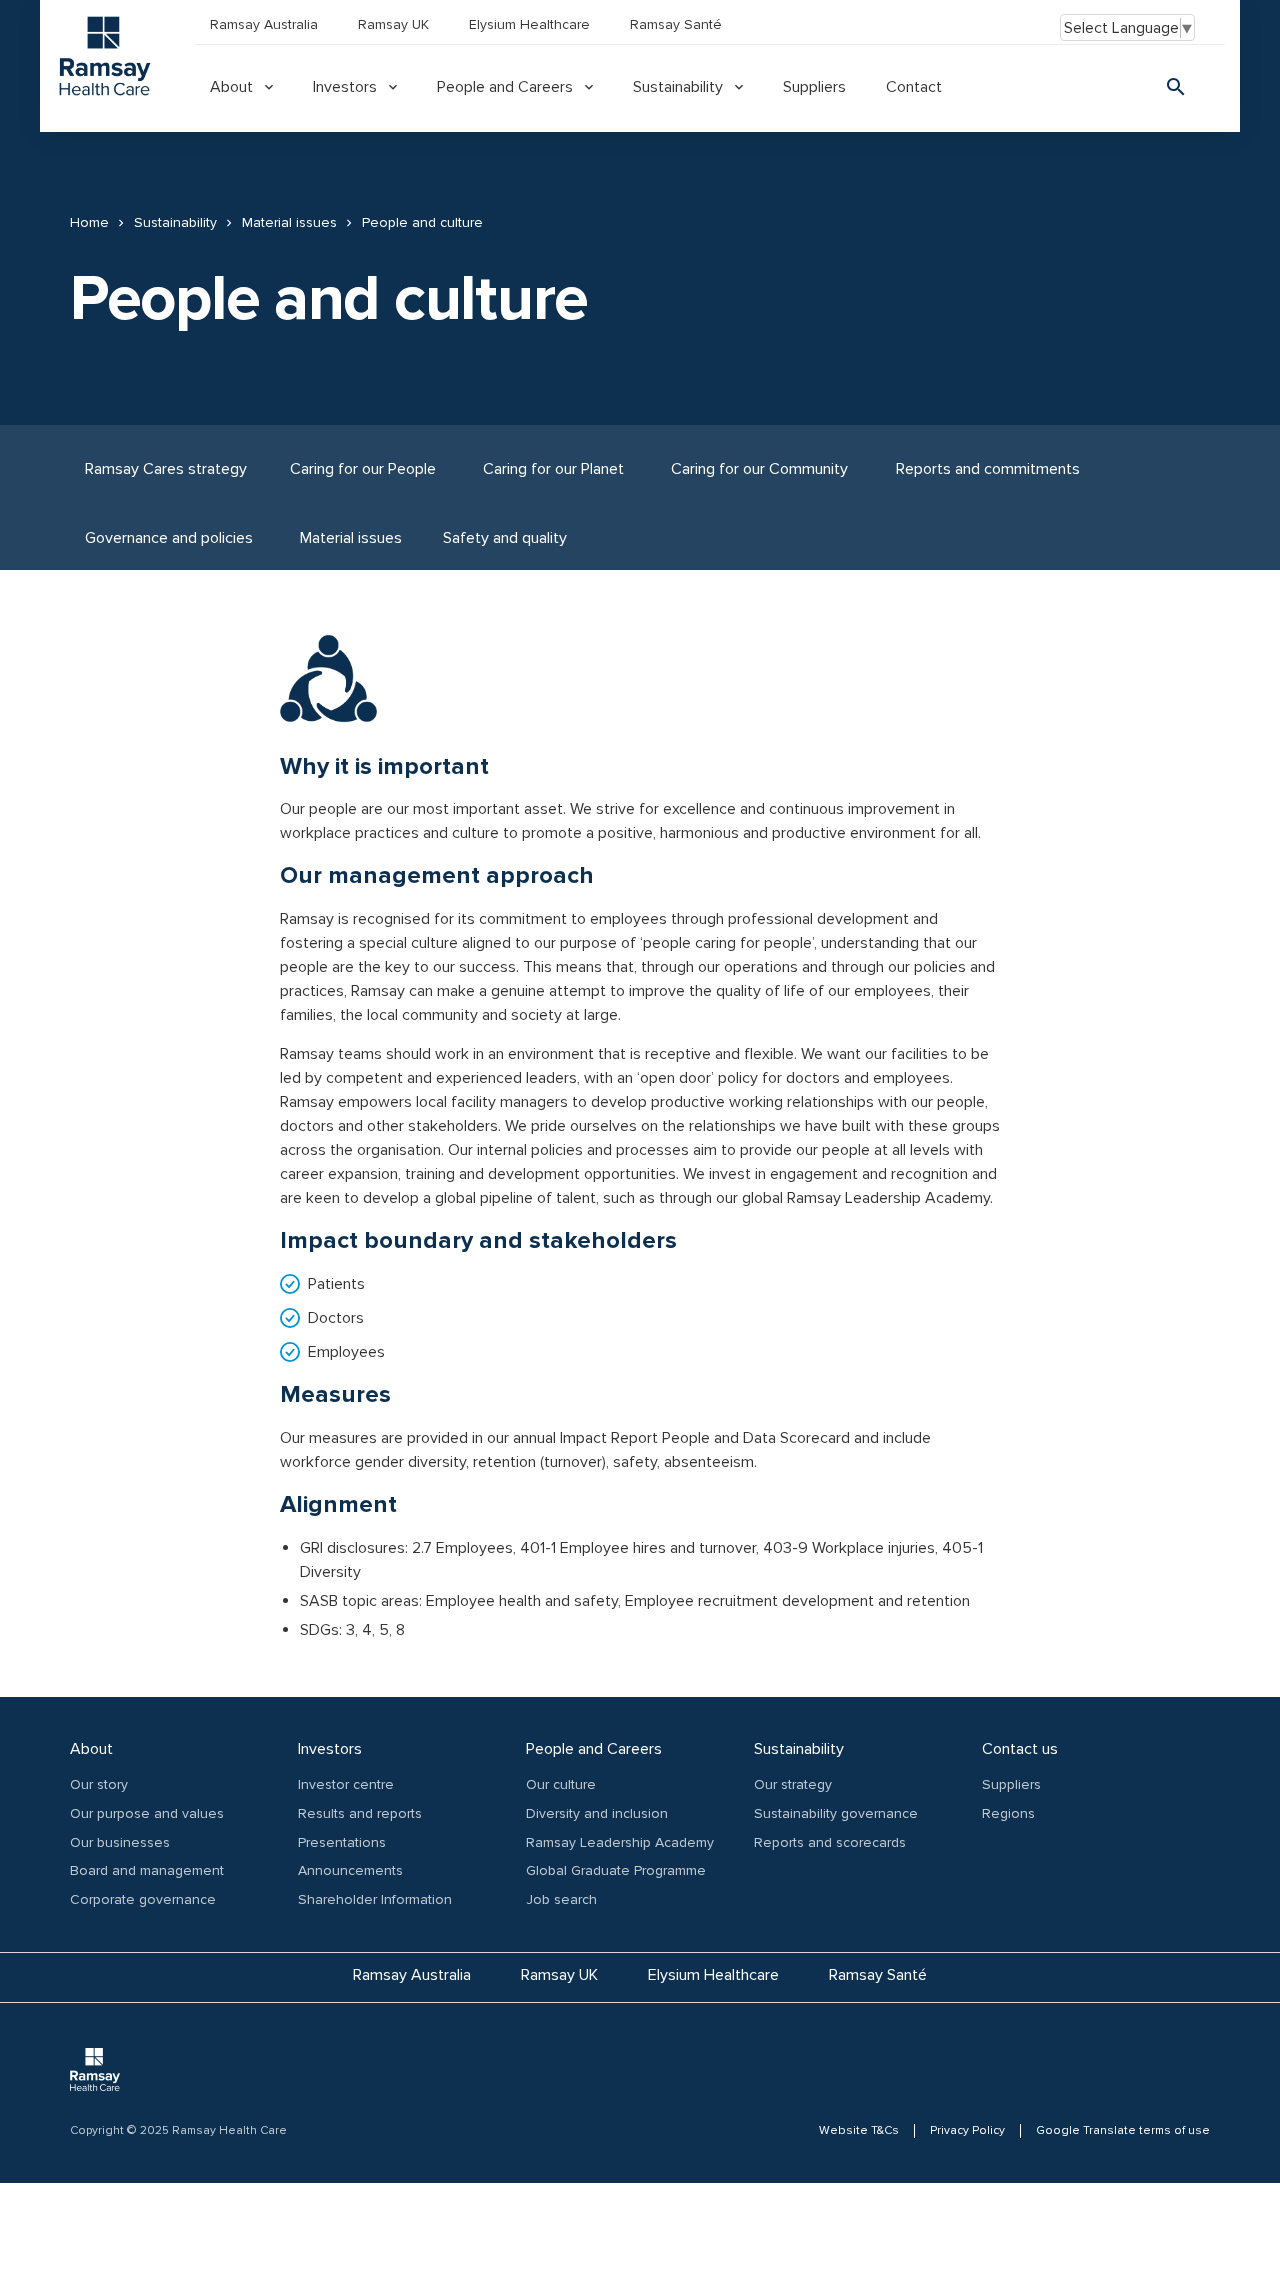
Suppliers (814, 87)
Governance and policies (169, 538)
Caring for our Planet (553, 469)
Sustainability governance (836, 1813)
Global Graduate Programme (616, 1870)
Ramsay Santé (676, 24)
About (231, 87)
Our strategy (793, 1784)
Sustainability (678, 87)
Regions (1008, 1813)
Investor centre (346, 1784)
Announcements (350, 1870)
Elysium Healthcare (529, 24)
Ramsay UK (393, 24)
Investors (345, 87)
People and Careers (505, 87)
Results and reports (360, 1813)
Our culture (561, 1784)
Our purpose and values (147, 1813)
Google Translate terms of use (1123, 2131)
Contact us (1020, 1749)
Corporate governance (143, 1899)
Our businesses (120, 1842)
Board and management (147, 1870)
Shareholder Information (375, 1899)
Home (89, 223)
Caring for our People (363, 469)
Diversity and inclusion (597, 1813)
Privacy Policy (967, 2131)
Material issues (289, 223)
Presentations (342, 1842)
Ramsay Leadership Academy (620, 1842)
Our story (99, 1784)
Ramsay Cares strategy (166, 469)
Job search (561, 1899)
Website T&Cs (859, 2131)
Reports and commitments (988, 469)
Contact (914, 87)
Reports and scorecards (830, 1842)
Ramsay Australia (264, 24)
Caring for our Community (759, 469)
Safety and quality (505, 538)
